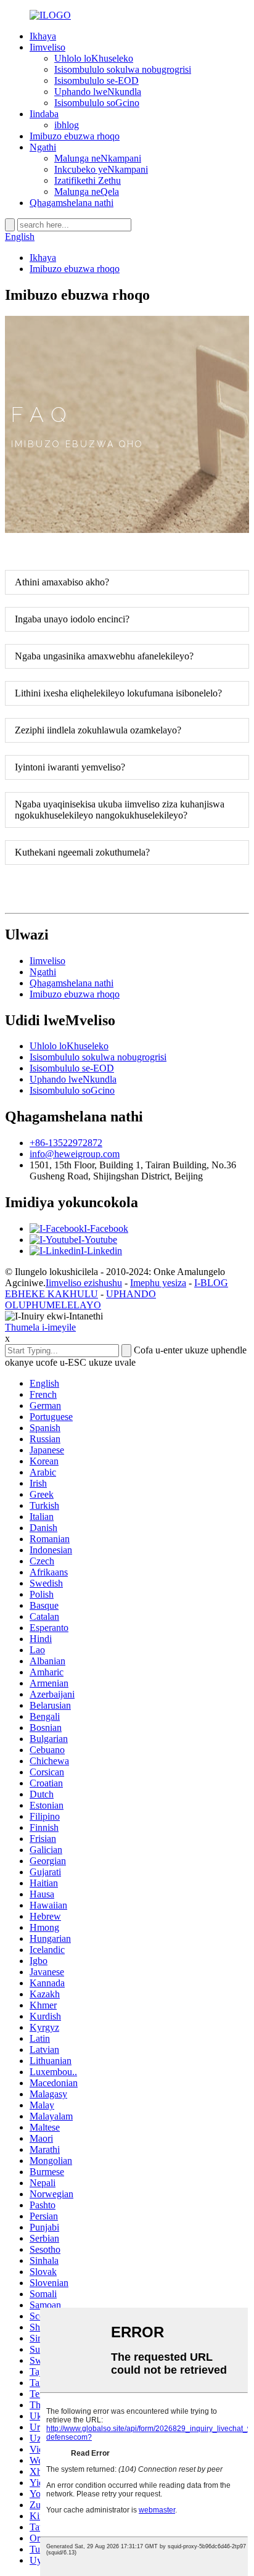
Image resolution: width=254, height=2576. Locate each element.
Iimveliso (47, 47)
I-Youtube (98, 1240)
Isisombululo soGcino (97, 103)
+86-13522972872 (66, 1143)
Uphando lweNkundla (98, 92)
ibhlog (67, 125)
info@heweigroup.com (75, 1154)
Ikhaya (43, 36)
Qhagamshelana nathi (72, 203)
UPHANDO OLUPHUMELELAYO (80, 1299)
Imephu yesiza (158, 1283)
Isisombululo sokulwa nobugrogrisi (123, 69)
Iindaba (44, 114)
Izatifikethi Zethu (88, 180)
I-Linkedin (101, 1251)
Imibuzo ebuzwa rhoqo (75, 136)
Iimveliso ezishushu (84, 1283)
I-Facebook (106, 1228)
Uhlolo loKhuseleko (94, 58)
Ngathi (43, 147)
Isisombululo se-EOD (96, 80)
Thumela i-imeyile (40, 1327)
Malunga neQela (87, 192)
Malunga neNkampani (98, 158)
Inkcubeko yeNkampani (101, 169)
